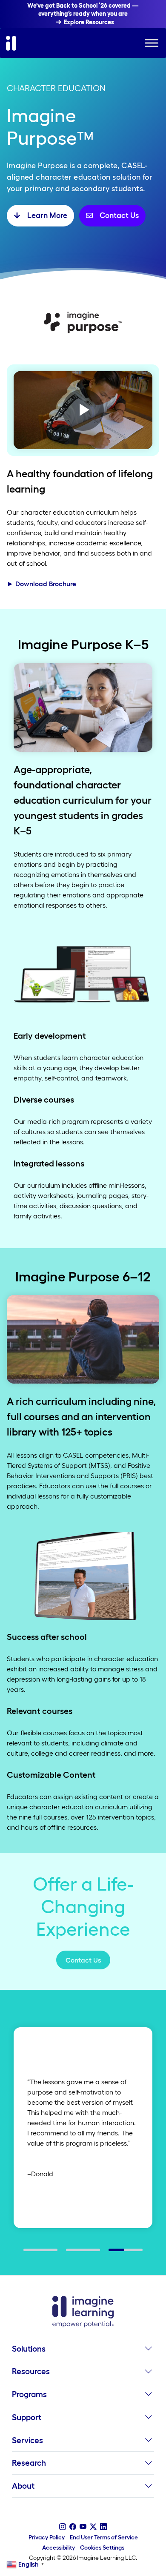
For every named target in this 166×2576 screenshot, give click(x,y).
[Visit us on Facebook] (73, 2527)
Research (29, 2463)
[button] (148, 2351)
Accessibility (59, 2547)
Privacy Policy (47, 2537)
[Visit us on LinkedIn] (103, 2527)
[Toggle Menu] (152, 43)
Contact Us (83, 1960)
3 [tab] (113, 2253)
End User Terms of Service (104, 2537)
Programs (29, 2394)
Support (27, 2417)
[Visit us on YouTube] (83, 2527)
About (23, 2486)
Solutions (29, 2349)
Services (27, 2440)
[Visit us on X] (93, 2527)
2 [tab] (70, 2253)
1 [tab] (28, 2253)
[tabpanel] (83, 2128)
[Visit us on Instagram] (63, 2527)
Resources (31, 2371)
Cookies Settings (102, 2547)
